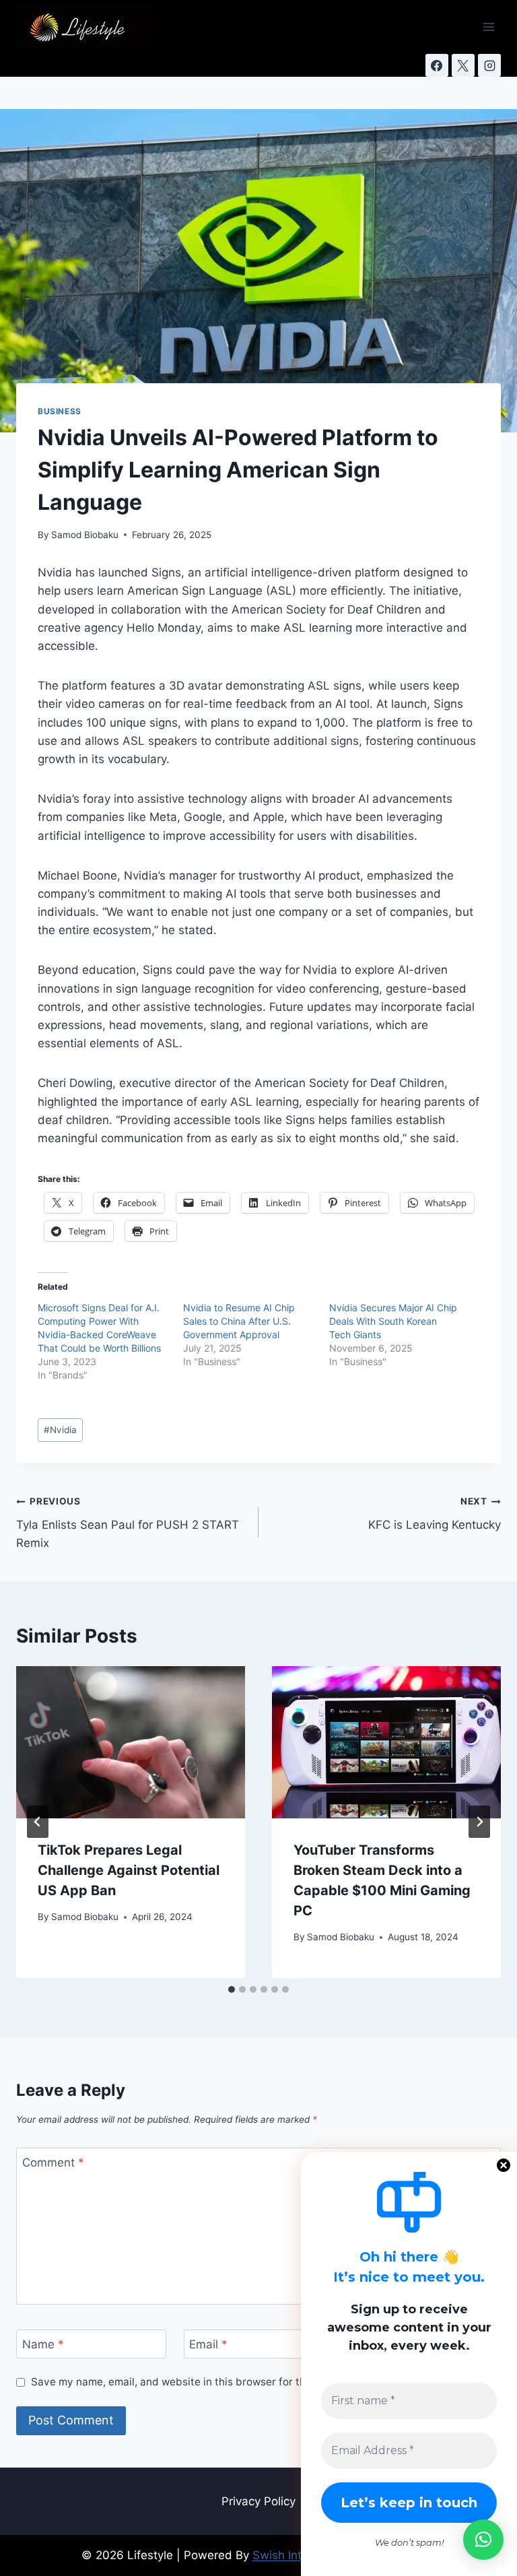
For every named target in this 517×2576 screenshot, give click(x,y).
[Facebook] (437, 65)
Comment (53, 2162)
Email (208, 2344)
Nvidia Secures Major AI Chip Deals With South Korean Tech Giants (393, 1321)
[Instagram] (489, 65)
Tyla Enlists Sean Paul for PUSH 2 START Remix (128, 1523)
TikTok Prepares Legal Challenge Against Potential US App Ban (129, 1870)
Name (43, 2344)
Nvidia (60, 1430)
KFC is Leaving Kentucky (435, 1514)
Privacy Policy (258, 2501)
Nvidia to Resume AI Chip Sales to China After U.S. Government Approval (239, 1321)
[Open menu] (488, 27)
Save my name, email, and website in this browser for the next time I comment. (224, 2382)
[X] (463, 65)
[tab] (232, 1989)
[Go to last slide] (38, 1822)
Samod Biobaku (85, 535)
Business (60, 411)
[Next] (479, 1822)
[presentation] (131, 1743)
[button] (483, 2540)
